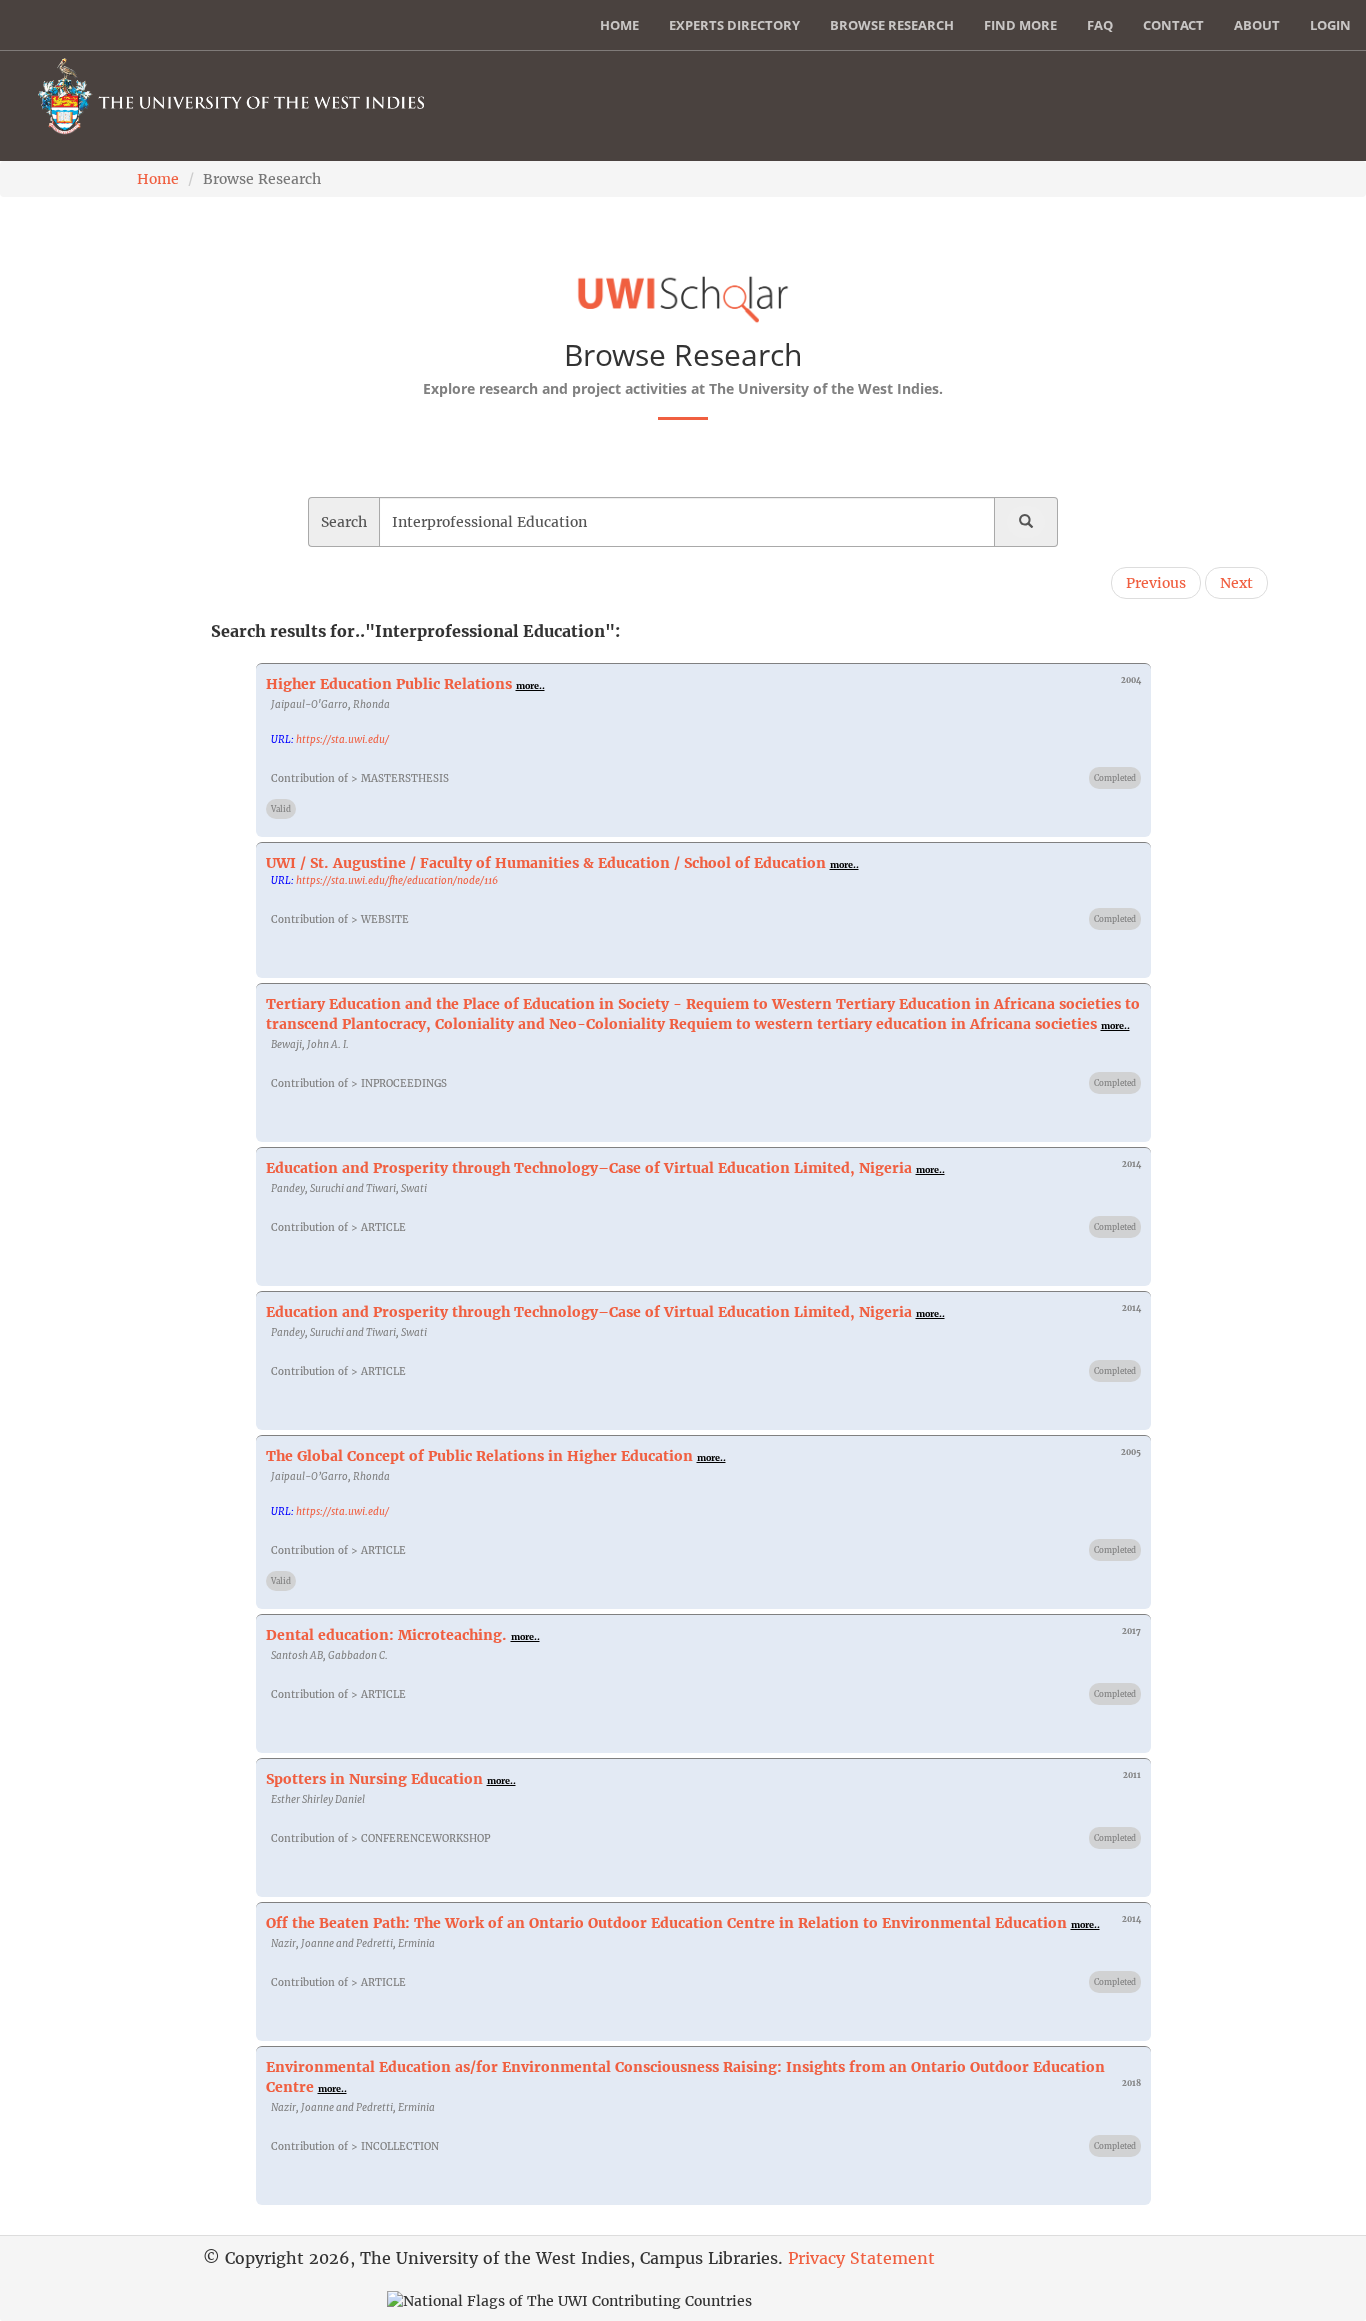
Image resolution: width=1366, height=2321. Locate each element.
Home (619, 25)
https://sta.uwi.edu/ (342, 739)
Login (1330, 25)
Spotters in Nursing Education (374, 1779)
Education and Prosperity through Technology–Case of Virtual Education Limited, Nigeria (589, 1168)
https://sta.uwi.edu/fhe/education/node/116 (397, 880)
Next (1236, 583)
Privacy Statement (861, 2258)
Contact (1173, 25)
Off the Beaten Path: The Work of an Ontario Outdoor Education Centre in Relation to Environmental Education (666, 1923)
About (1257, 25)
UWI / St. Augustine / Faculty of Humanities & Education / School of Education (546, 863)
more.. (530, 685)
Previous (1156, 583)
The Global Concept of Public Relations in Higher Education (479, 1456)
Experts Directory (734, 25)
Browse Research (892, 25)
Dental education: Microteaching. (386, 1635)
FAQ (1100, 25)
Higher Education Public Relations (389, 684)
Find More (1020, 25)
